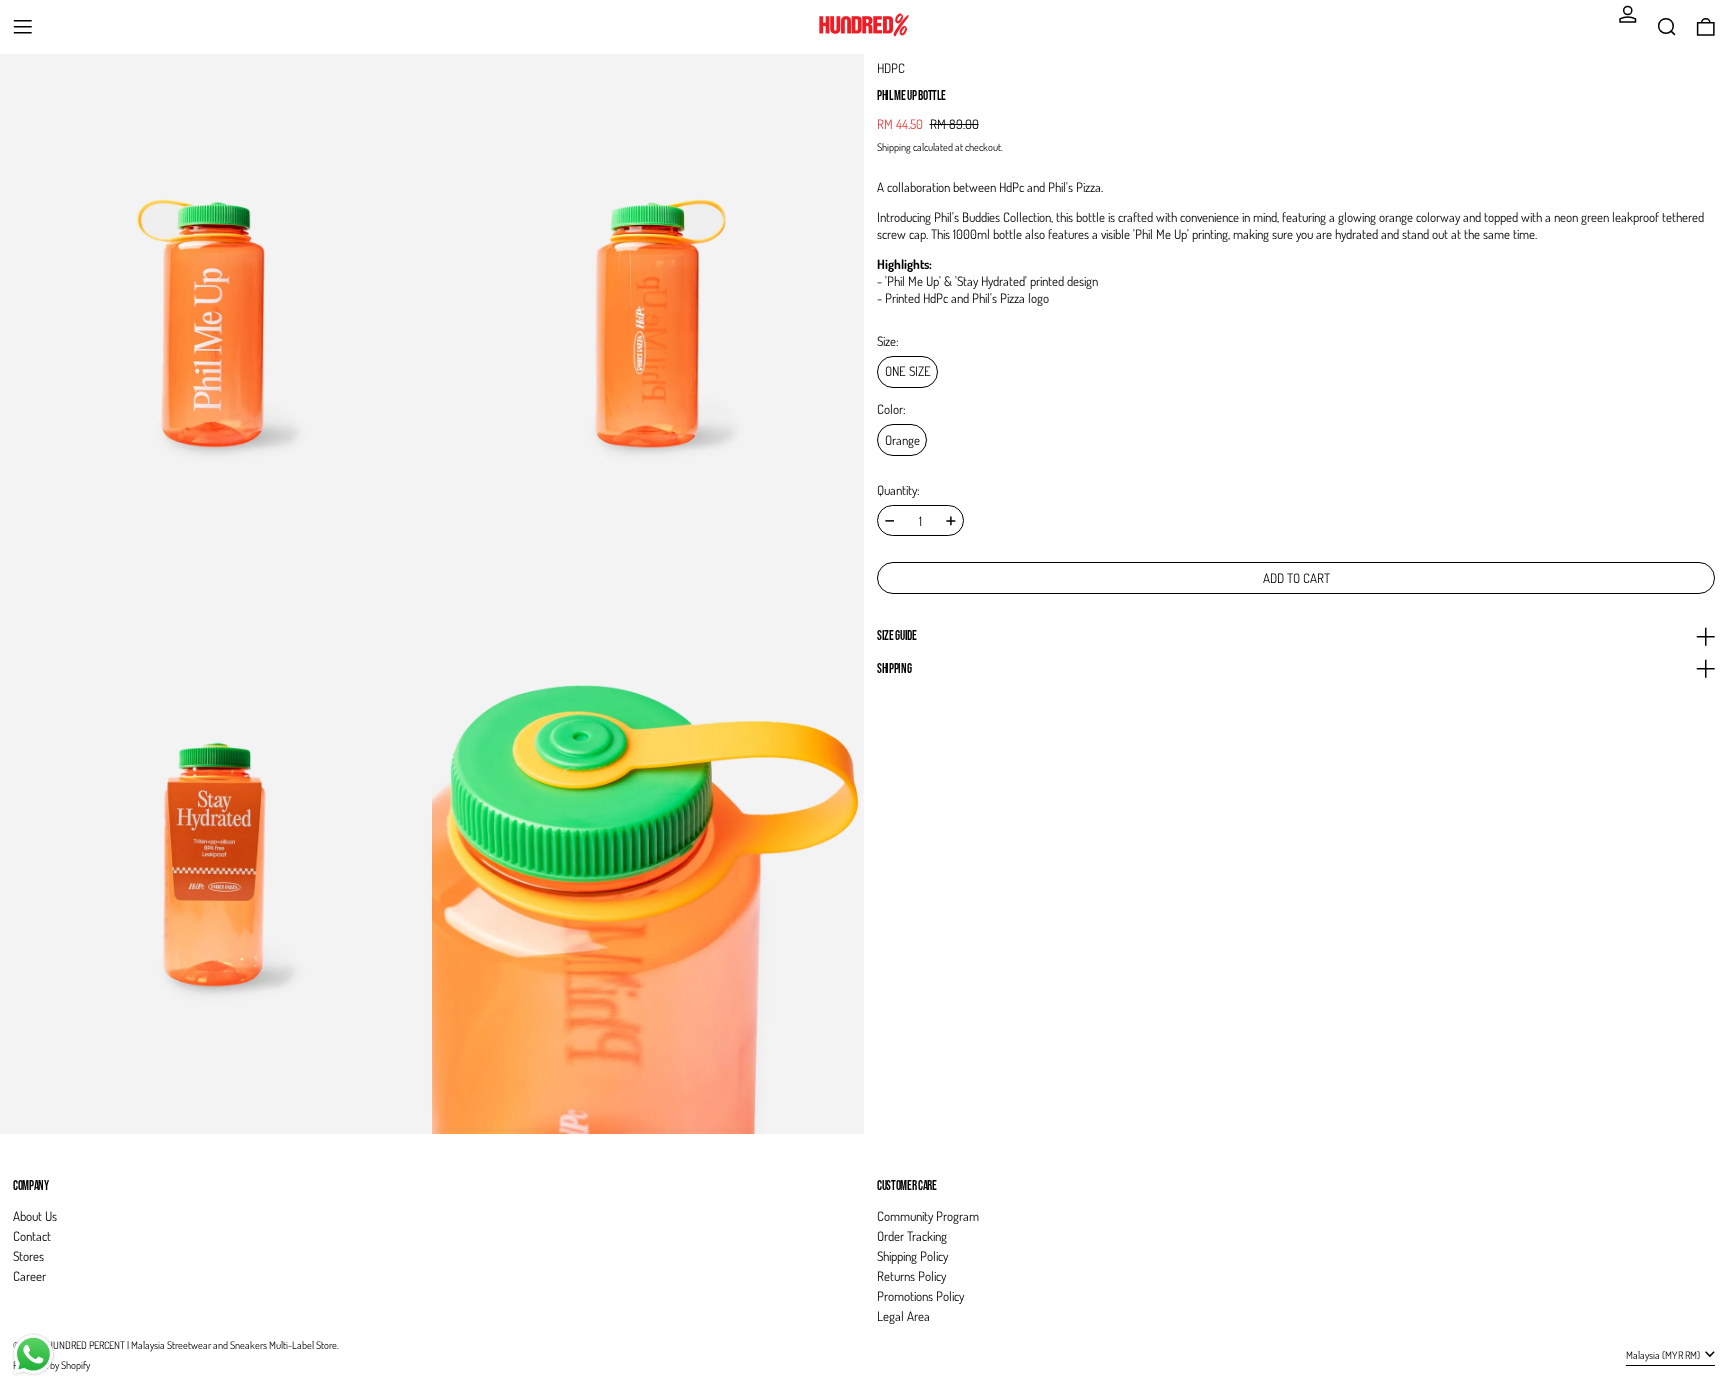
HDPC (891, 68)
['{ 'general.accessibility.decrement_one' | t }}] (890, 521)
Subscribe (1676, 1152)
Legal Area (903, 1316)
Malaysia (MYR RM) (1664, 1354)
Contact (32, 1236)
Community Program (928, 1216)
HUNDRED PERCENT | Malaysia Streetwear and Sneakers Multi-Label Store (192, 1344)
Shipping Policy (912, 1256)
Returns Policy (911, 1276)
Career (29, 1276)
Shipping (894, 146)
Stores (28, 1256)
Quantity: (898, 490)
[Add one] (951, 521)
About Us (35, 1216)
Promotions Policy (920, 1296)
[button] (1667, 27)
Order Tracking (912, 1236)
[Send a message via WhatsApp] (33, 1354)
